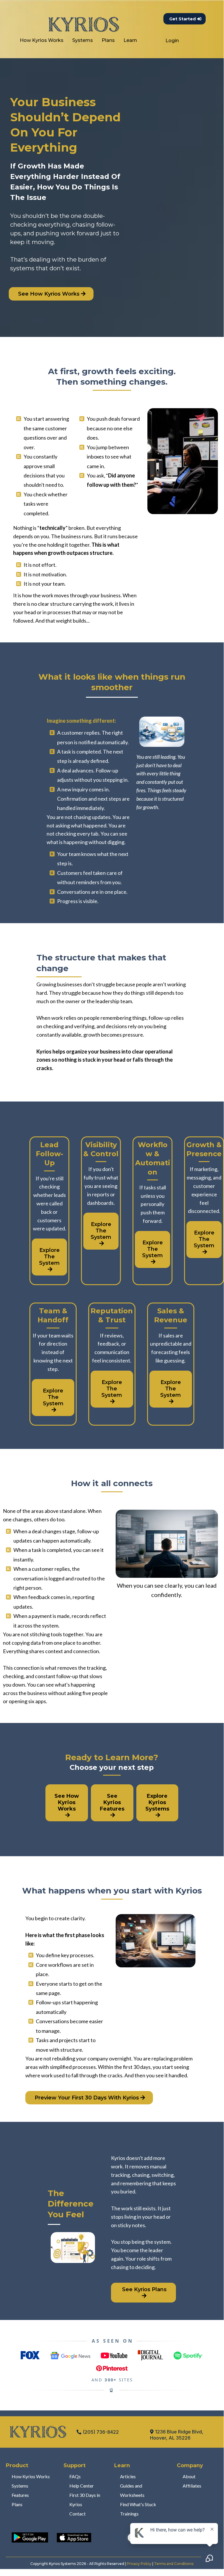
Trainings (129, 2514)
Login (172, 41)
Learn (130, 40)
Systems (83, 40)
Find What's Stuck (138, 2504)
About (189, 2476)
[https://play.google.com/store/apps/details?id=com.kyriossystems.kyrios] (30, 2537)
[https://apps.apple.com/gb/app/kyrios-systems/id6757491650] (74, 2538)
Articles (128, 2476)
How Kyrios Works (42, 40)
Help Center (82, 2486)
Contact (77, 2514)
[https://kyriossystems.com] (38, 2432)
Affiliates (192, 2486)
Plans (108, 40)
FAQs (75, 2476)
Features (20, 2495)
